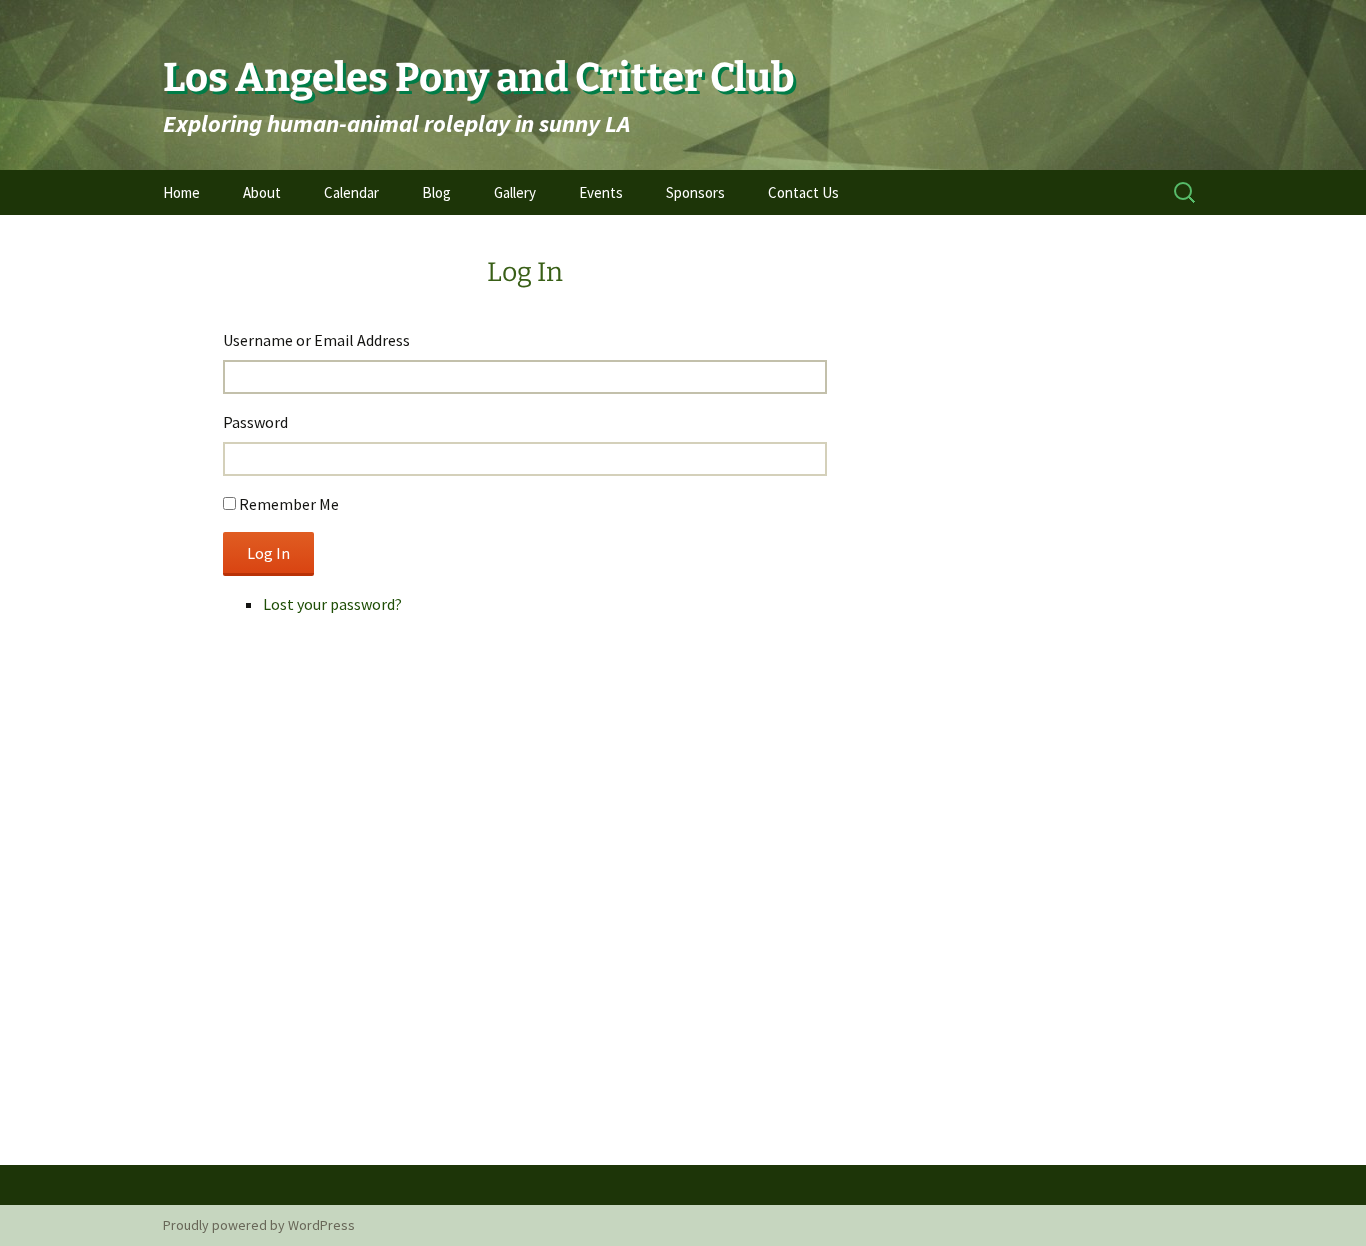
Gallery (515, 192)
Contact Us (803, 192)
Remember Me (289, 504)
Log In (268, 553)
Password (255, 422)
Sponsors (695, 192)
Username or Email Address (316, 340)
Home (181, 192)
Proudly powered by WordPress (259, 1225)
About (262, 192)
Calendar (351, 192)
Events (601, 192)
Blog (436, 192)
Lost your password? (332, 604)
